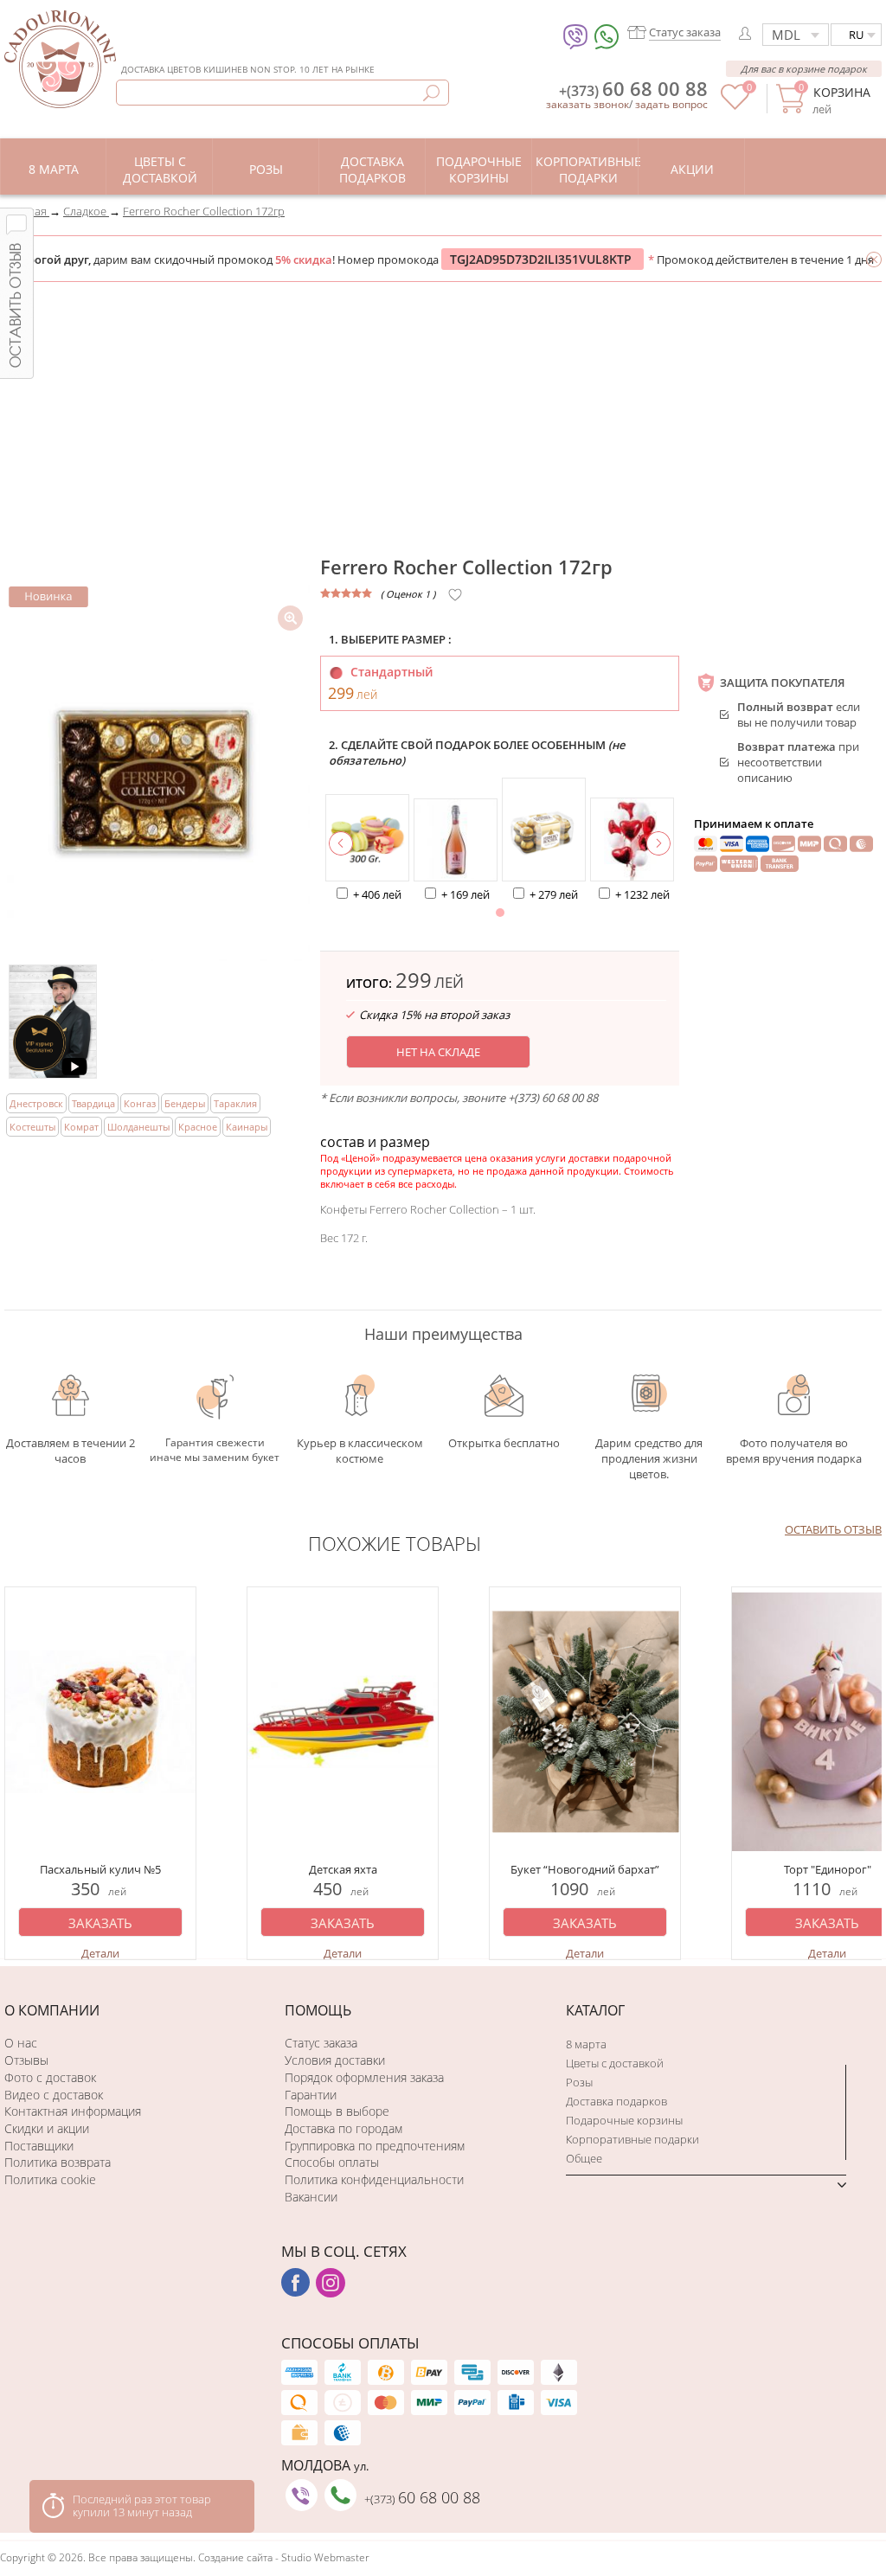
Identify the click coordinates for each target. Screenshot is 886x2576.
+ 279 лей (554, 894)
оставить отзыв (833, 1529)
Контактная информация (73, 2111)
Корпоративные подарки (632, 2139)
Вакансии (311, 2197)
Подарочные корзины (624, 2120)
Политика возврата (58, 2162)
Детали (100, 1953)
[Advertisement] (443, 412)
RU (856, 35)
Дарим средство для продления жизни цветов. (649, 1450)
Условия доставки (335, 2060)
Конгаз (140, 1103)
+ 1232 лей (642, 894)
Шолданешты (138, 1127)
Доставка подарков (616, 2101)
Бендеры (185, 1103)
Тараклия (235, 1103)
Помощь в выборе (337, 2111)
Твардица (93, 1103)
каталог (595, 2010)
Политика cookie (50, 2179)
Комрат (81, 1127)
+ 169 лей (465, 894)
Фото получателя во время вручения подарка (794, 1451)
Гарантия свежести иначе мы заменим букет (215, 1450)
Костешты (32, 1127)
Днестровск (36, 1103)
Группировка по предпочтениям (375, 2146)
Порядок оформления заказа (364, 2077)
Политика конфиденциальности (374, 2179)
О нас (21, 2043)
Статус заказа (321, 2043)
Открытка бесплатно (504, 1443)
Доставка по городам (343, 2128)
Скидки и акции (47, 2128)
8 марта (586, 2044)
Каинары (247, 1127)
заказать (100, 1923)
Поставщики (39, 2146)
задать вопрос (671, 104)
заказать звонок (587, 104)
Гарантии (311, 2095)
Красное (198, 1127)
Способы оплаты (332, 2162)
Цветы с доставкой (615, 2063)
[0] (735, 106)
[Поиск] (431, 93)
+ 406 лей (377, 894)
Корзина (841, 92)
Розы (579, 2082)
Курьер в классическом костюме (360, 1450)
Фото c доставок (50, 2077)
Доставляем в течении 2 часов (71, 1450)
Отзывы (26, 2060)
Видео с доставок (54, 2095)
